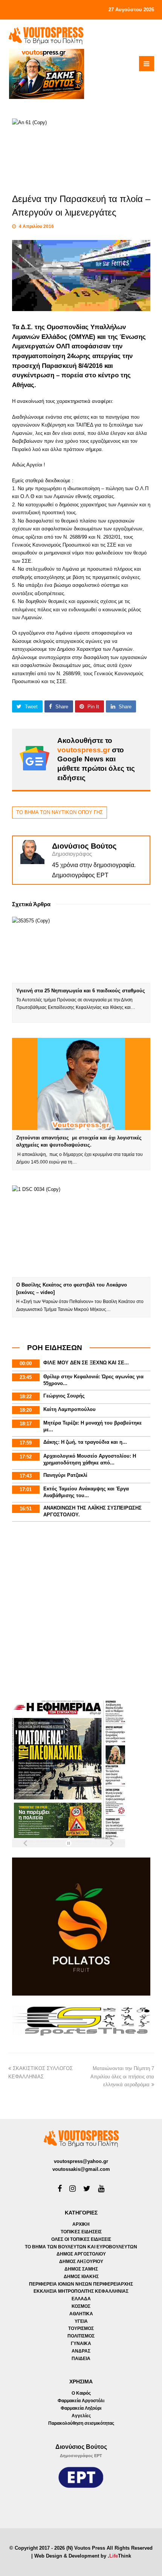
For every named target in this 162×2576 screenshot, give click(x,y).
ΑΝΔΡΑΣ (81, 2351)
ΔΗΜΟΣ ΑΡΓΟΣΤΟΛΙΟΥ (81, 2254)
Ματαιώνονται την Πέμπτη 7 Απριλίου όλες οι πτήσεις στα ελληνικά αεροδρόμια (122, 2076)
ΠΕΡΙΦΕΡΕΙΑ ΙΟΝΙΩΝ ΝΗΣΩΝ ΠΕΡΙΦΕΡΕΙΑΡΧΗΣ (81, 2284)
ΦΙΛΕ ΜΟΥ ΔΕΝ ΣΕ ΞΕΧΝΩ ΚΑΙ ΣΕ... (86, 1363)
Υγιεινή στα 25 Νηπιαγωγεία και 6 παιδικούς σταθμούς (81, 991)
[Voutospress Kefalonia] (46, 36)
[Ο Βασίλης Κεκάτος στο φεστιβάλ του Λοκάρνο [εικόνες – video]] (81, 1231)
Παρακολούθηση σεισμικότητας (81, 2423)
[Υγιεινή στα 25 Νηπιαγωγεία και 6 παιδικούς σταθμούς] (81, 950)
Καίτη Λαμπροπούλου (70, 1409)
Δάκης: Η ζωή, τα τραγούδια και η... (85, 1442)
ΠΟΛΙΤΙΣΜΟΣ (81, 2336)
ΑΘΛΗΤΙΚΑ (81, 2314)
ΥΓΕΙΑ (81, 2321)
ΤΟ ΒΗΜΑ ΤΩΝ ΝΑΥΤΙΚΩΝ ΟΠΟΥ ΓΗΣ (60, 812)
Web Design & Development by (83, 2556)
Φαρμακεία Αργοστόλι (81, 2401)
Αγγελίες (81, 2416)
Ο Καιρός (81, 2393)
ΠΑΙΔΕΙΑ (81, 2359)
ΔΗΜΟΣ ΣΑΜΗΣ (81, 2269)
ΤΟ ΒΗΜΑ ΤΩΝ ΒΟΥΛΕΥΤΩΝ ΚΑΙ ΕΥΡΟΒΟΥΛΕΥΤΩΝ (81, 2247)
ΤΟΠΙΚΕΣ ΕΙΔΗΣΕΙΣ (81, 2232)
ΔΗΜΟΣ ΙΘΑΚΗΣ (81, 2277)
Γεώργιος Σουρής (64, 1396)
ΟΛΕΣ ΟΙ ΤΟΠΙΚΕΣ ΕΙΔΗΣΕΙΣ (81, 2239)
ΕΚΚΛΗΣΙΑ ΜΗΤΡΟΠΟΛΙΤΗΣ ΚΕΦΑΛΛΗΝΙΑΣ (81, 2291)
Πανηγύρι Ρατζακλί (65, 1475)
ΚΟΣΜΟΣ (81, 2306)
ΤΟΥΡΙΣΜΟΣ (81, 2328)
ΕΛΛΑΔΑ (81, 2299)
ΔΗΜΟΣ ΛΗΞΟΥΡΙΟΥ (81, 2262)
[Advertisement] (81, 1612)
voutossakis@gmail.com (81, 2169)
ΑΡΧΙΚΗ (81, 2224)
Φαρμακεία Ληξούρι (81, 2408)
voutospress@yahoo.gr (81, 2161)
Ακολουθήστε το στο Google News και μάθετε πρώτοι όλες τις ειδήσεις (96, 759)
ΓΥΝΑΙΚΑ (81, 2344)
